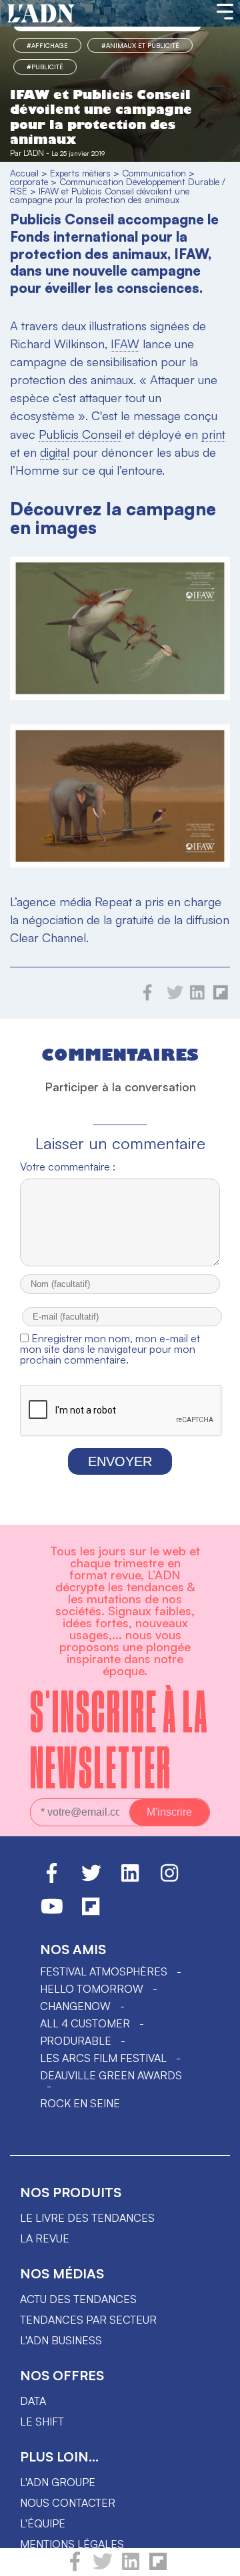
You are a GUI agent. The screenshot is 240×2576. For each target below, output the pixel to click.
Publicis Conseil (80, 434)
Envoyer (120, 1461)
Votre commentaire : (68, 1166)
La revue (45, 2238)
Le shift (42, 2422)
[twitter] (103, 2567)
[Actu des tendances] (41, 14)
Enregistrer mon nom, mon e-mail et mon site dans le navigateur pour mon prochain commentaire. (110, 1349)
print (213, 434)
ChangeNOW (75, 2006)
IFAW (125, 344)
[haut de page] (217, 2559)
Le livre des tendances (87, 2218)
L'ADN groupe (58, 2482)
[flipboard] (158, 2567)
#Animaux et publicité (140, 45)
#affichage (47, 45)
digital (55, 452)
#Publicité (45, 67)
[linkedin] (131, 2567)
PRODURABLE (76, 2041)
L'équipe (43, 2523)
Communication (154, 173)
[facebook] (75, 2567)
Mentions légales (72, 2544)
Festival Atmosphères (104, 1971)
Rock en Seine (80, 2103)
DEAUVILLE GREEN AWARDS (111, 2075)
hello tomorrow (92, 1989)
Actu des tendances (78, 2299)
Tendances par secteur (88, 2320)
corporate (29, 181)
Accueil (24, 173)
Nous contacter (68, 2503)
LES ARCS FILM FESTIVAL (103, 2058)
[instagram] (169, 1879)
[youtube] (52, 1912)
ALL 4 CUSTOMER (85, 2023)
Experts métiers (80, 173)
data (33, 2401)
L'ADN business (61, 2340)
